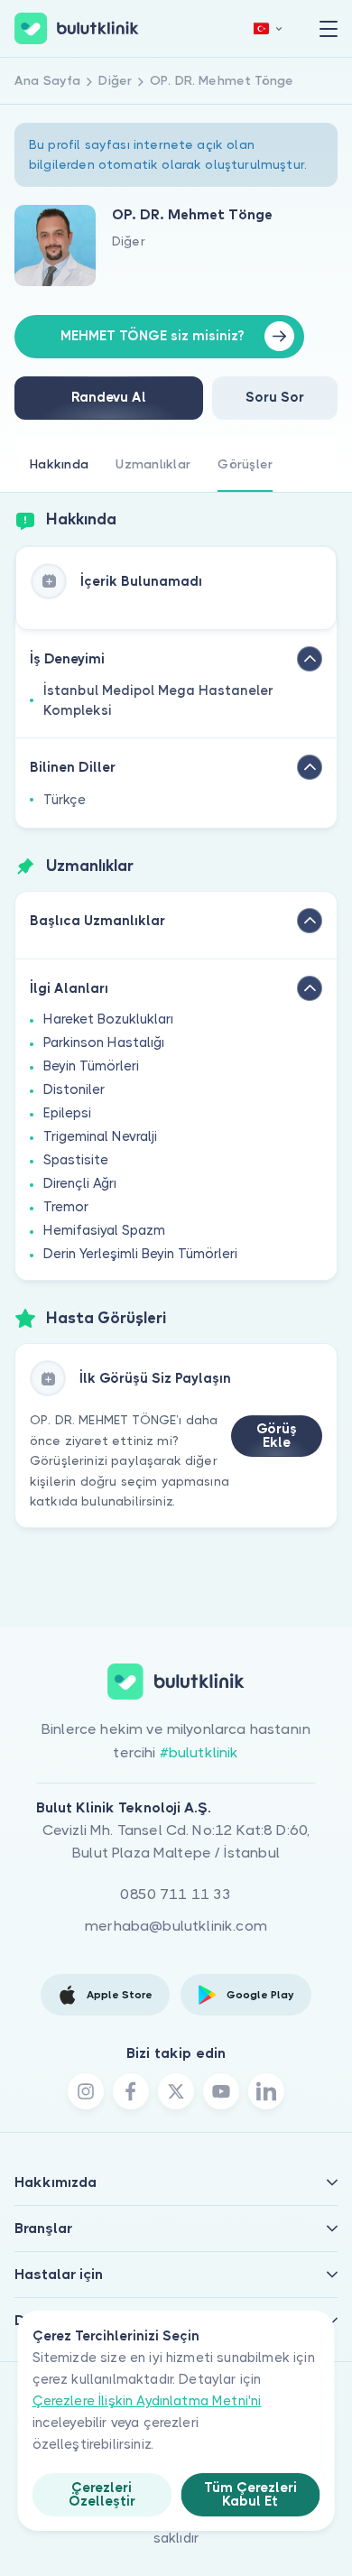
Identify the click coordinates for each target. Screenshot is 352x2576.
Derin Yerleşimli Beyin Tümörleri (140, 1254)
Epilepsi (67, 1113)
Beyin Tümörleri (91, 1066)
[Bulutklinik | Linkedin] (266, 2091)
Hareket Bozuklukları (108, 1019)
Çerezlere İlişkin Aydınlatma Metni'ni (147, 2401)
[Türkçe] (268, 28)
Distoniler (74, 1089)
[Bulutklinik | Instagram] (86, 2091)
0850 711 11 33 (176, 1894)
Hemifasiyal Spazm (104, 1230)
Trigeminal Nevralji (100, 1136)
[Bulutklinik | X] (176, 2091)
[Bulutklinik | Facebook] (131, 2091)
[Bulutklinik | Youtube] (221, 2091)
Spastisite (76, 1160)
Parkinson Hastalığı (104, 1042)
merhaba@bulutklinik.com (176, 1926)
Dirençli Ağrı (80, 1183)
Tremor (66, 1207)
